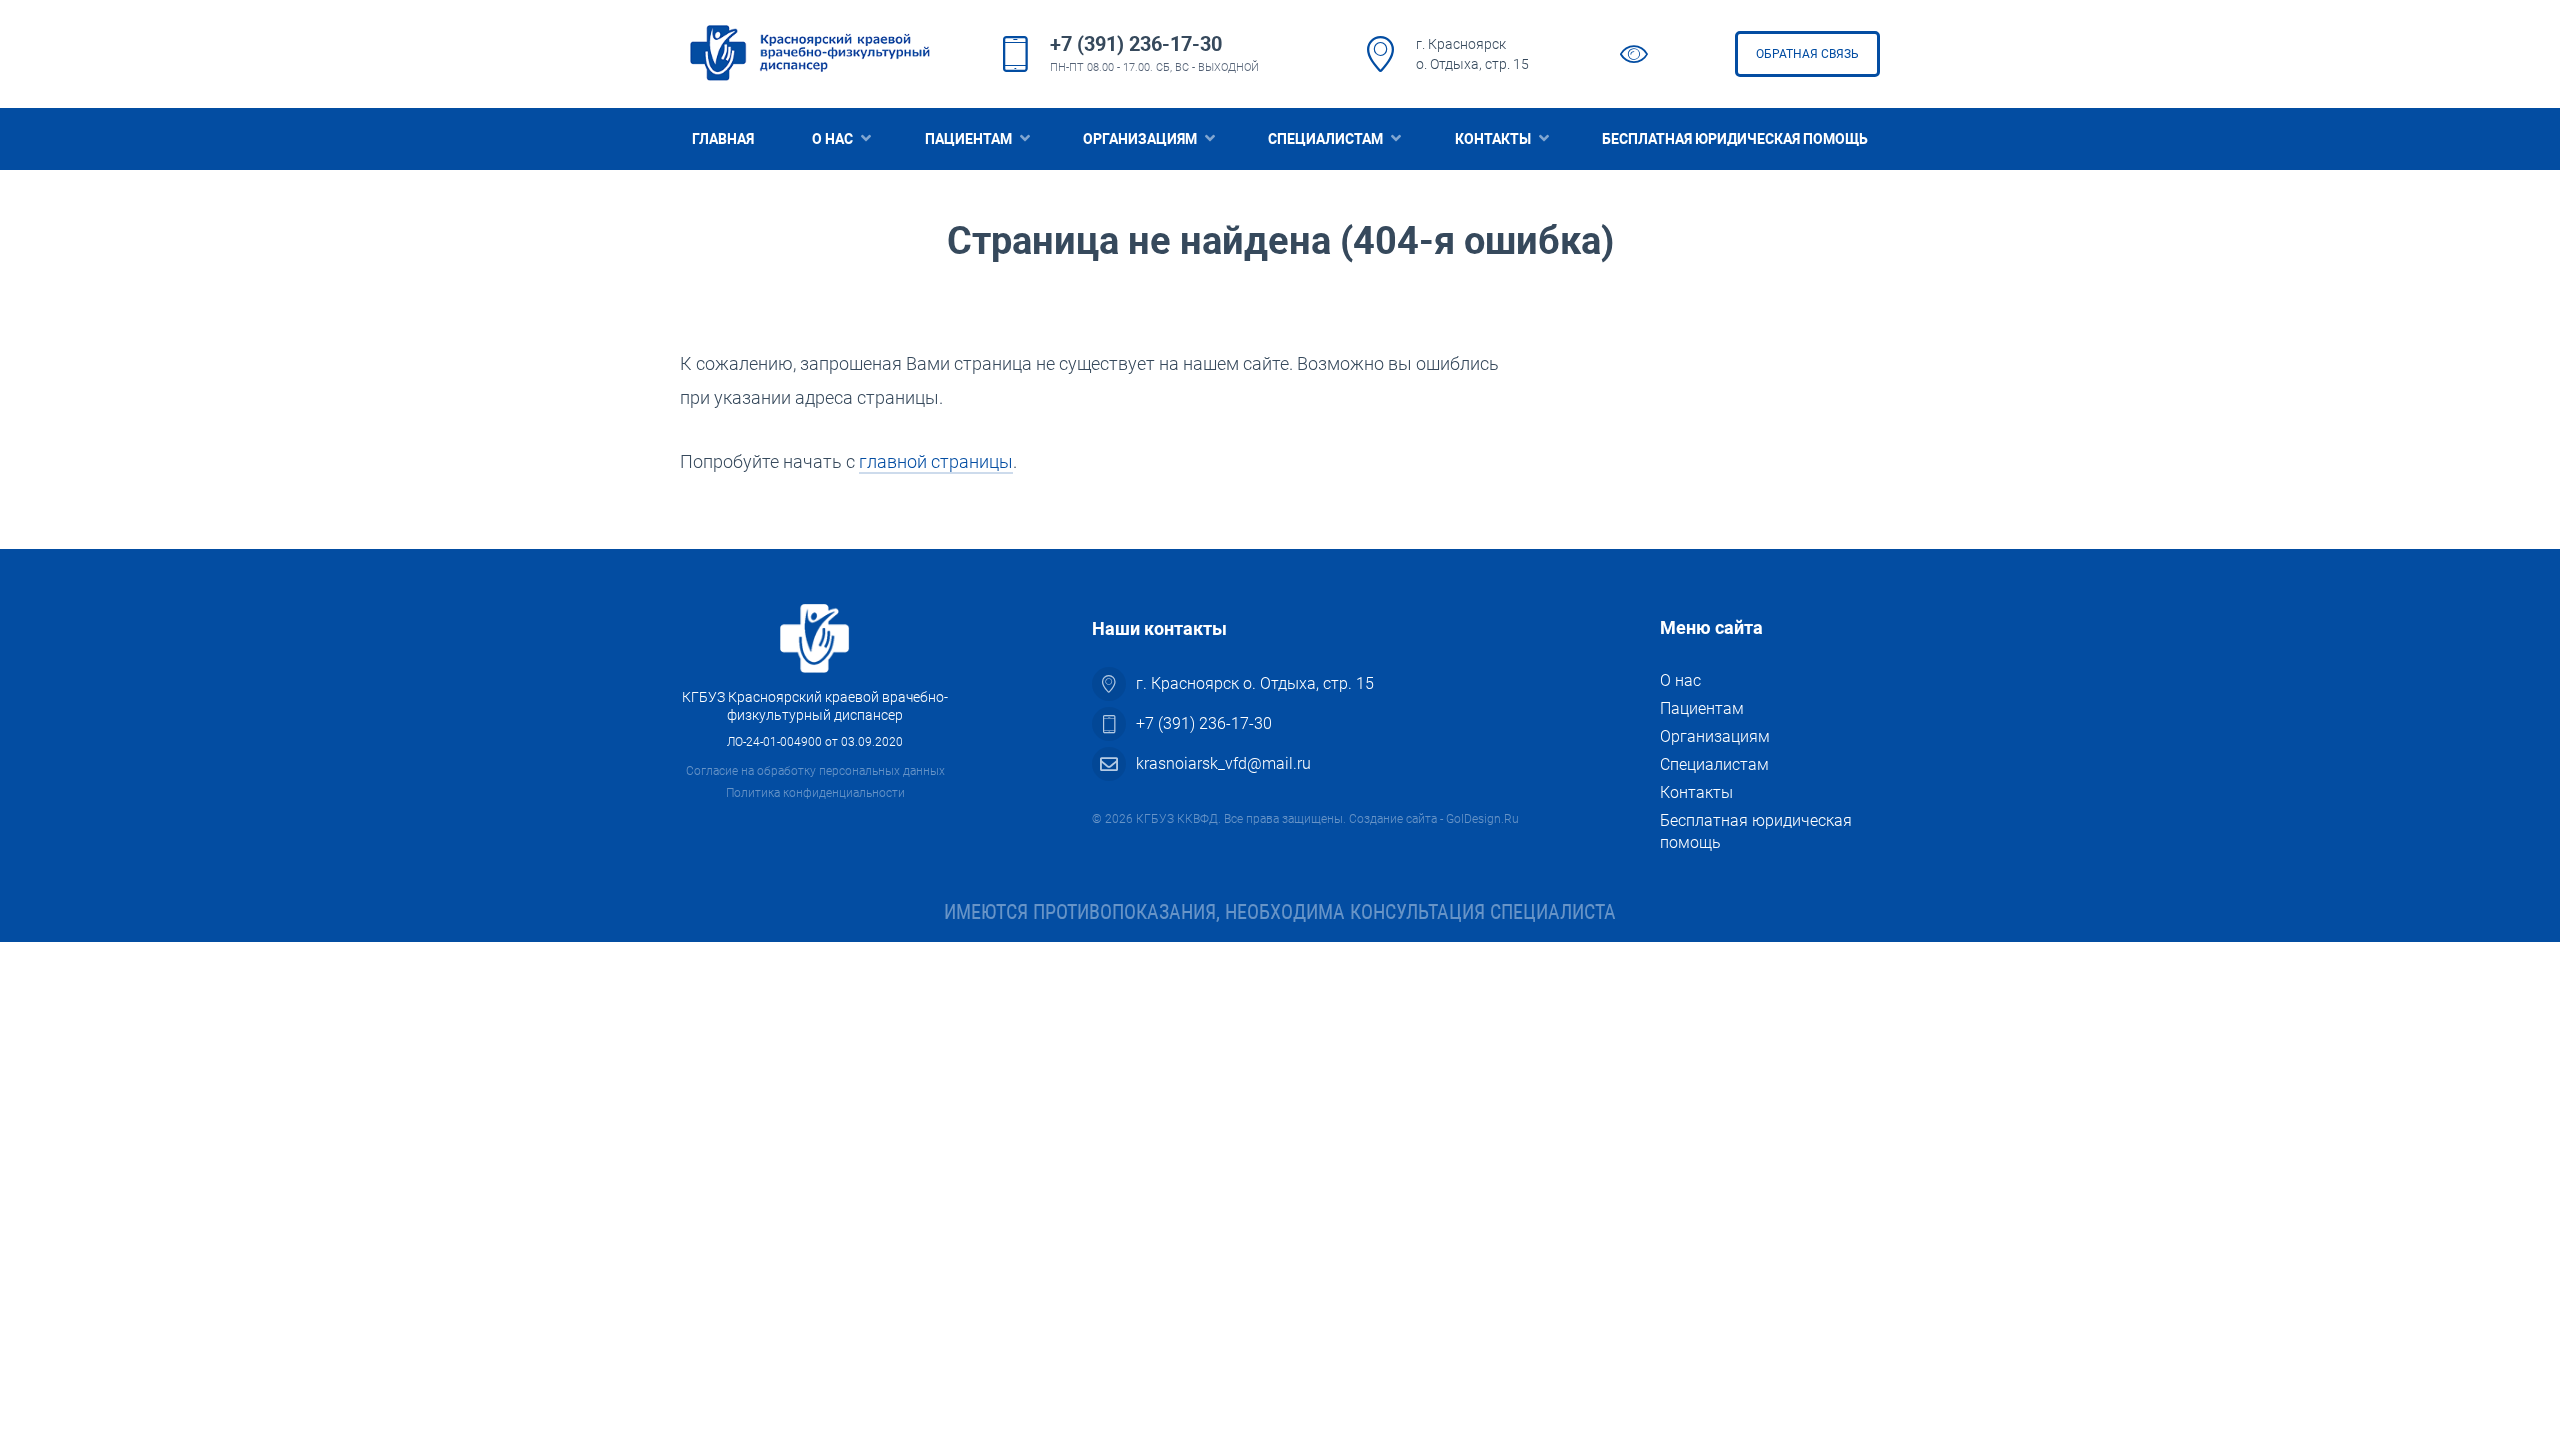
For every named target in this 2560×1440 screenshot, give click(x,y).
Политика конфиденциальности (815, 793)
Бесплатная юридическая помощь (1735, 139)
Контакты (1493, 139)
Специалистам (1325, 139)
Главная (723, 139)
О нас (832, 139)
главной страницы (936, 461)
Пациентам (968, 139)
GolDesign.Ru (1482, 819)
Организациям (1140, 139)
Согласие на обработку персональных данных (815, 771)
